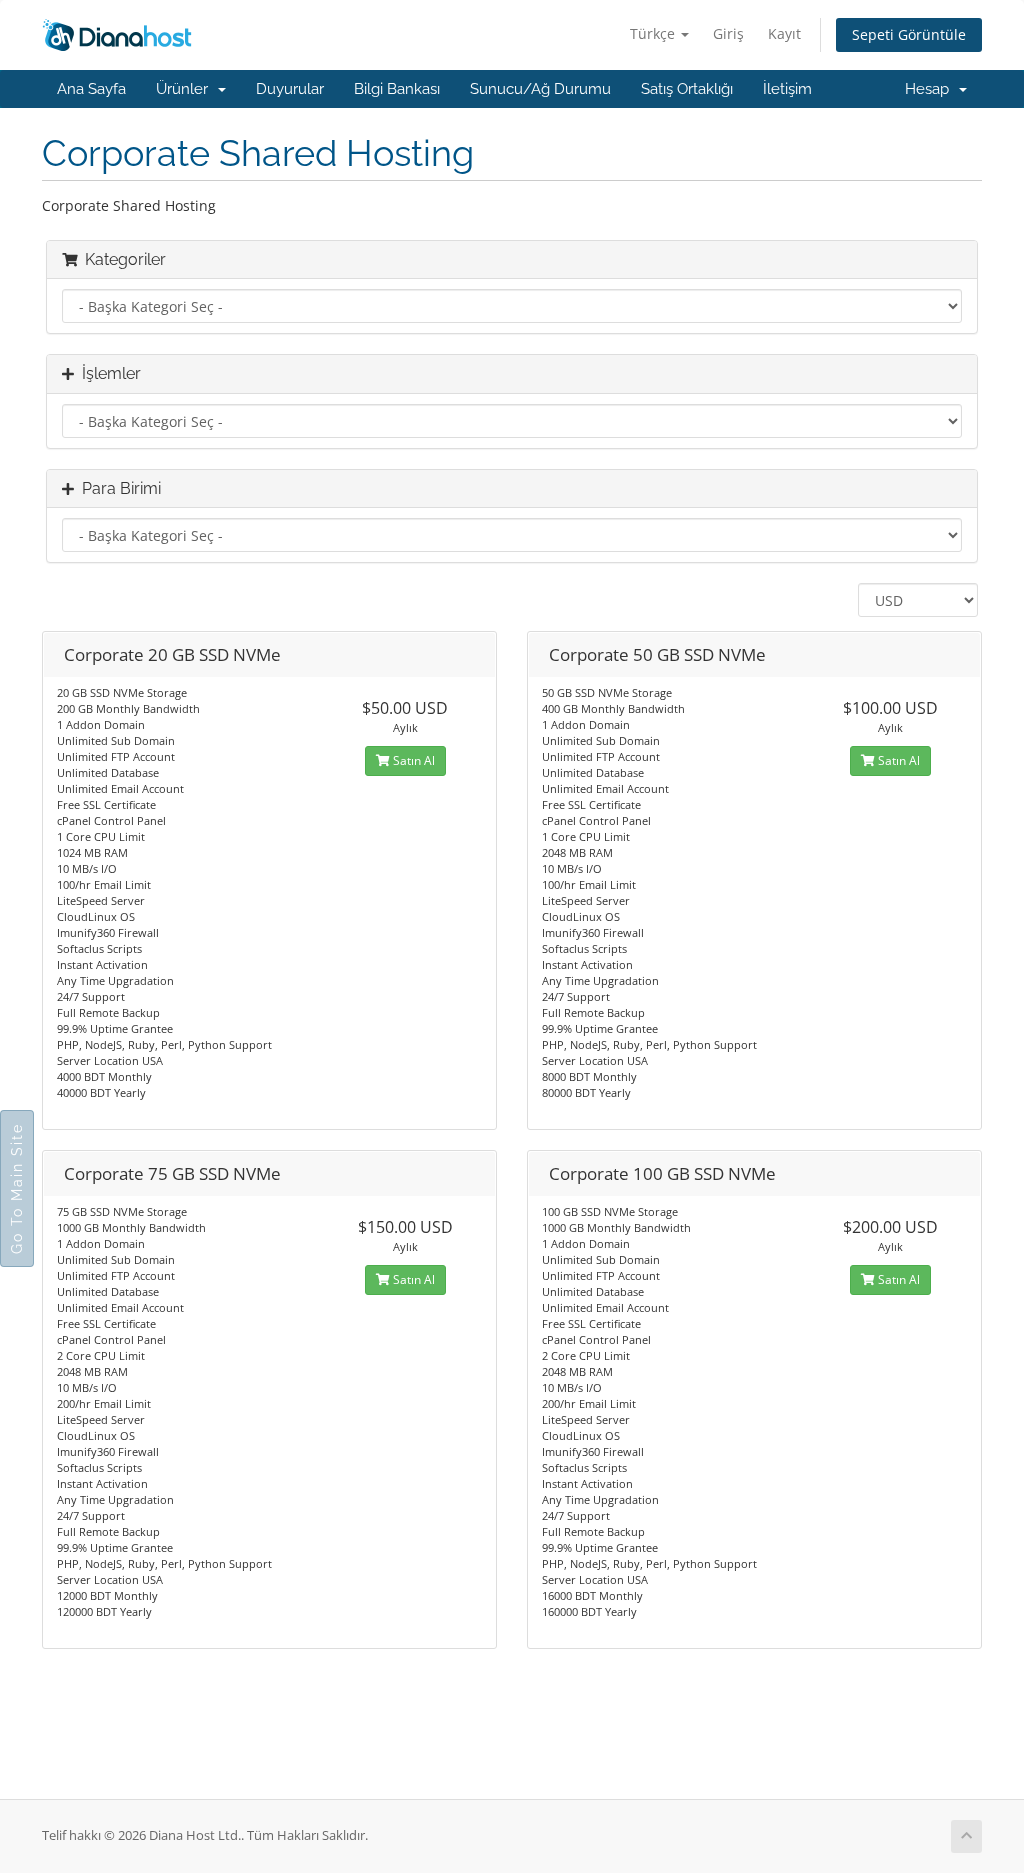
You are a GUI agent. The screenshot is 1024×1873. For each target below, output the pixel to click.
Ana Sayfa (91, 89)
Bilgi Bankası (397, 89)
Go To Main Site (17, 1188)
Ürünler (186, 89)
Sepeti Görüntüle (909, 34)
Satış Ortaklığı (687, 89)
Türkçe (654, 33)
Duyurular (290, 89)
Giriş (728, 33)
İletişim (787, 89)
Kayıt (784, 33)
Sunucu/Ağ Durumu (540, 89)
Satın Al (412, 760)
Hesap (931, 89)
